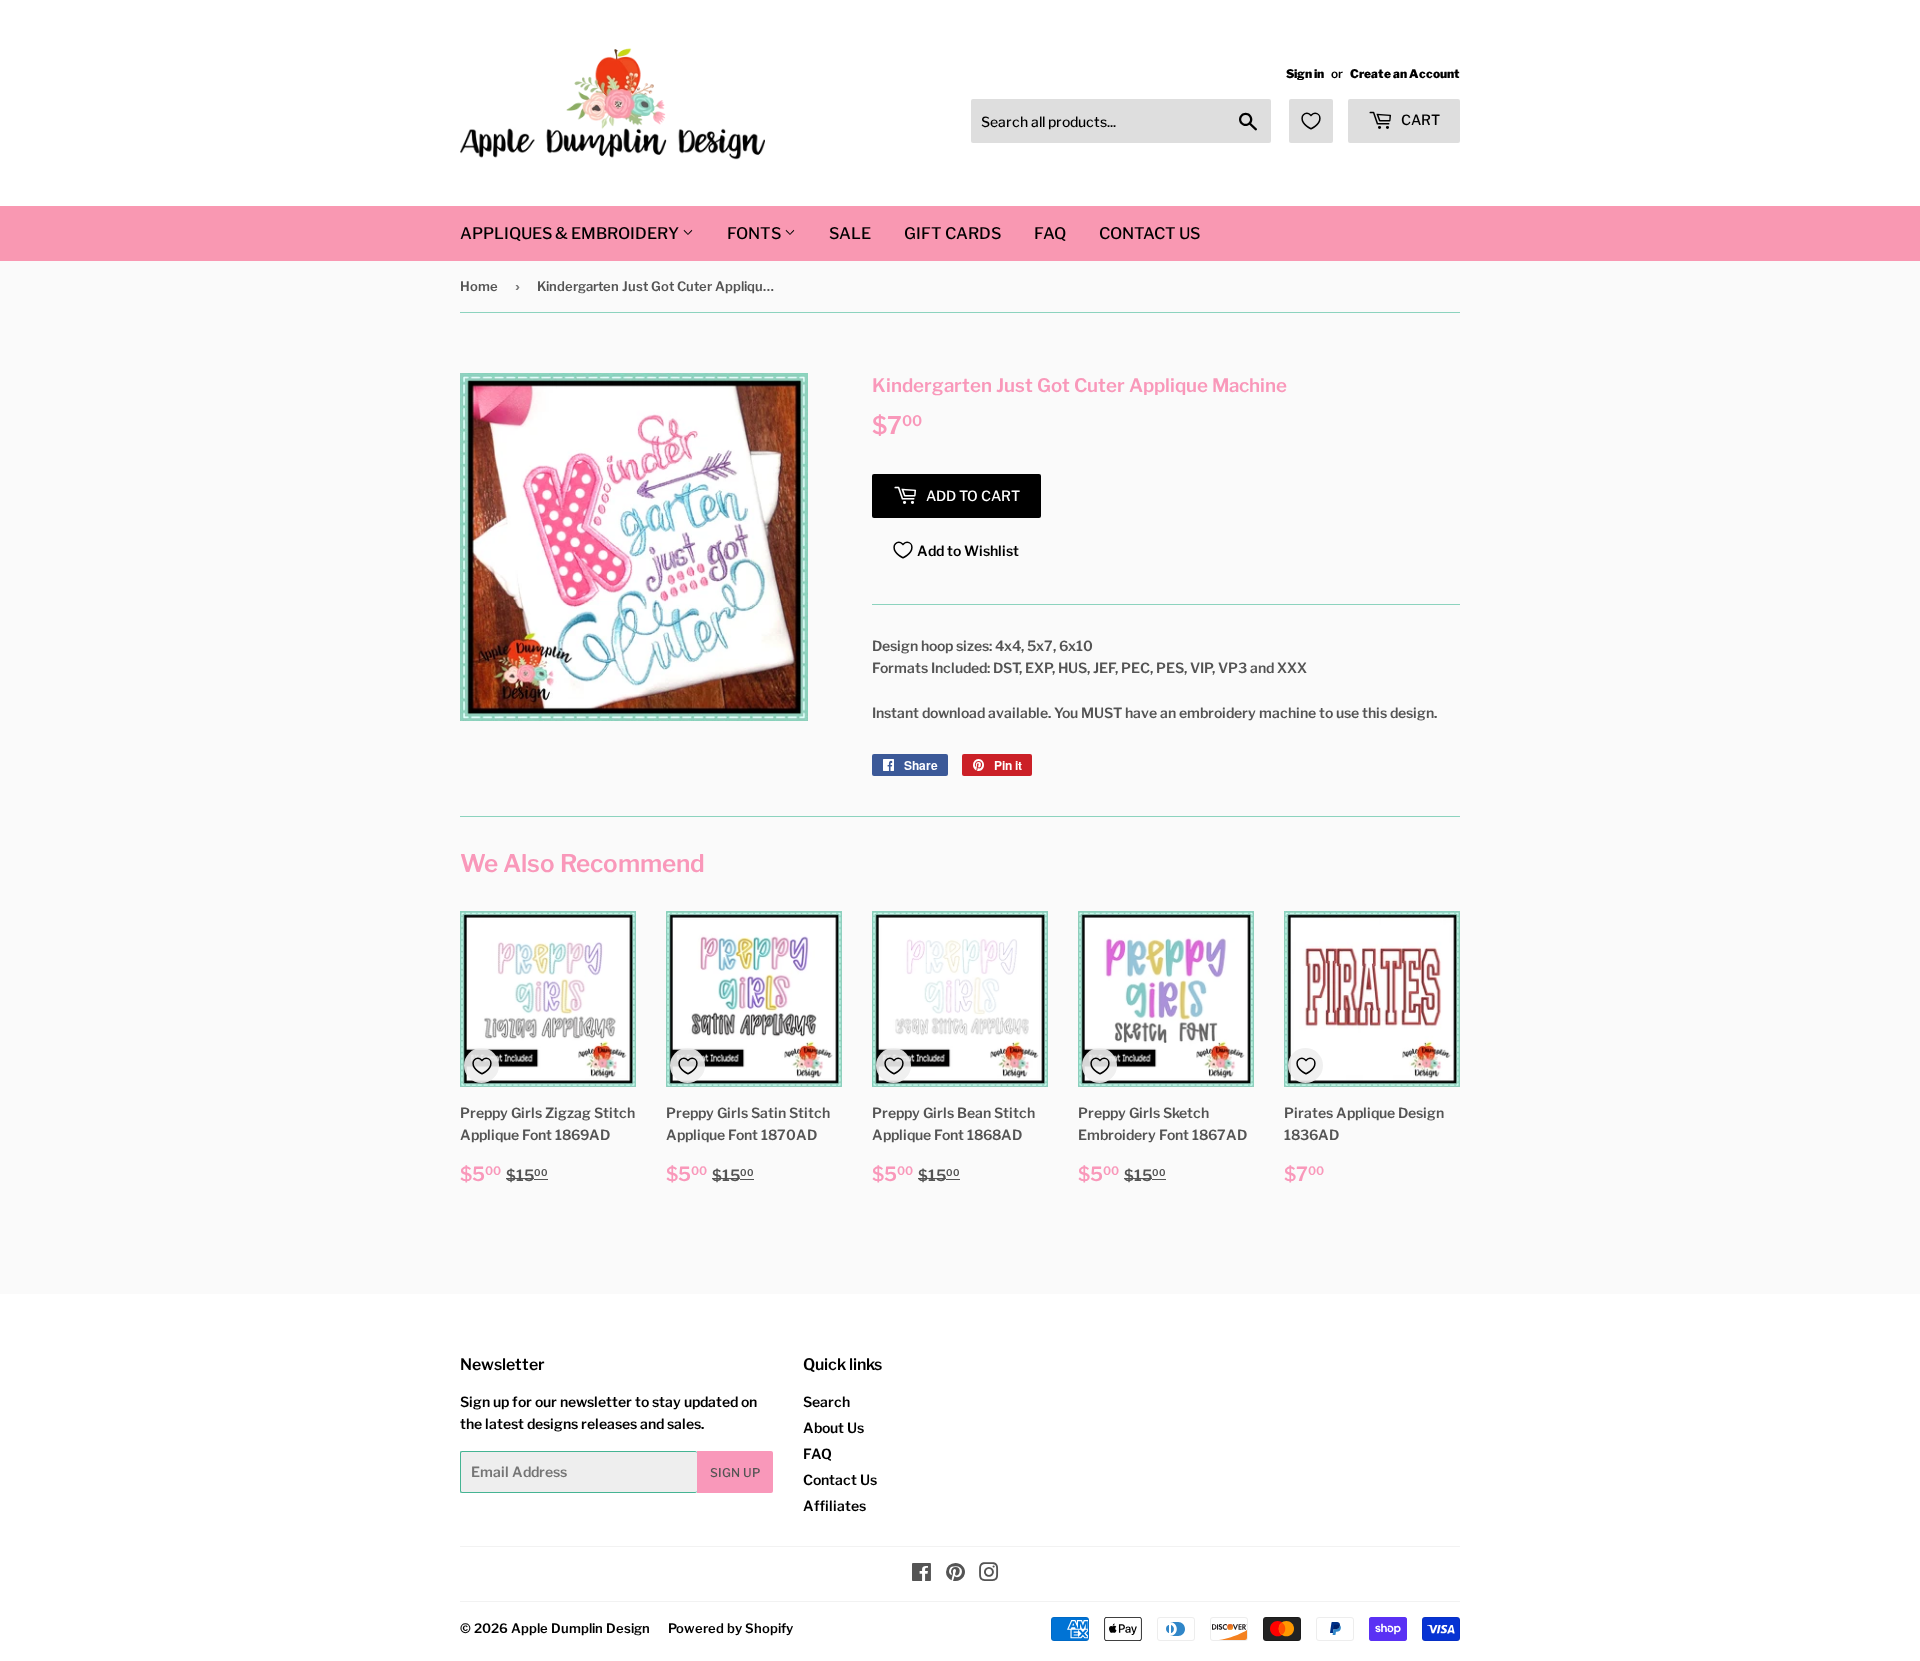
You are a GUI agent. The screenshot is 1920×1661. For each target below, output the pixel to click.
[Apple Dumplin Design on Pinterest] (955, 1574)
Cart (1419, 119)
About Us (833, 1427)
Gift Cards (952, 233)
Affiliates (834, 1505)
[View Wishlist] (1311, 121)
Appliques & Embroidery (571, 233)
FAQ (1050, 233)
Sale (850, 233)
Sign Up (735, 1472)
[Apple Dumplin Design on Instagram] (989, 1574)
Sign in (1305, 74)
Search (826, 1401)
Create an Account (1405, 74)
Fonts (755, 233)
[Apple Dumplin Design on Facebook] (921, 1574)
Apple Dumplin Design (580, 1628)
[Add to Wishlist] (481, 1065)
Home (479, 286)
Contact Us (1149, 233)
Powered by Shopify (730, 1628)
